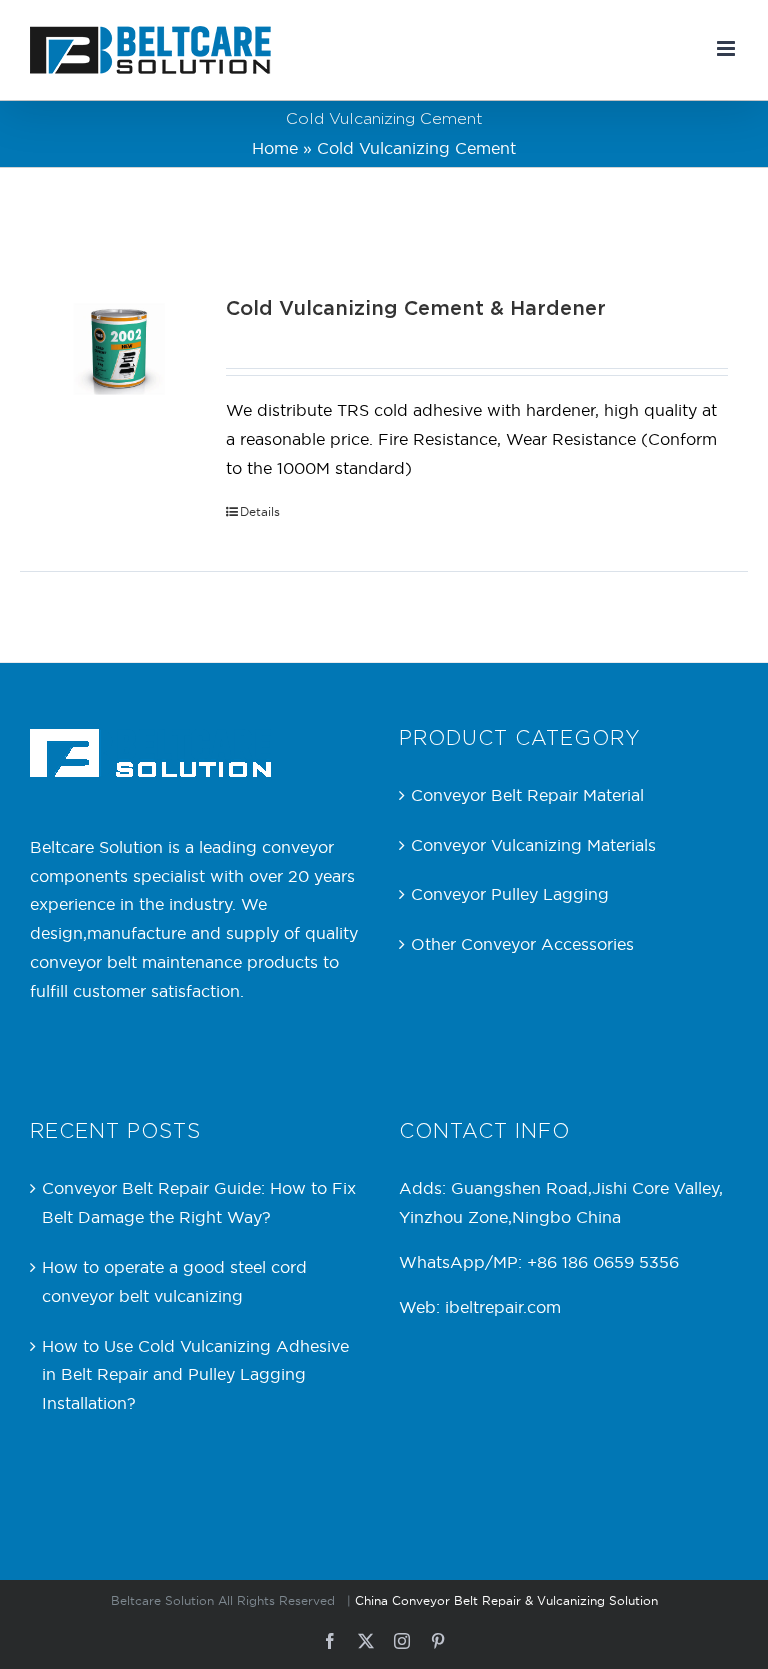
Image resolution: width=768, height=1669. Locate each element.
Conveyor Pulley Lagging (510, 894)
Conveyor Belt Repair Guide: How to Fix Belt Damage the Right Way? (199, 1202)
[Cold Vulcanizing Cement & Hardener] (119, 348)
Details (260, 511)
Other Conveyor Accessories (522, 944)
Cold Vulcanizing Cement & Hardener (416, 309)
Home (275, 148)
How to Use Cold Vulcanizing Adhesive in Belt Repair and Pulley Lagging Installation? (195, 1375)
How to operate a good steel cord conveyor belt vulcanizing (174, 1281)
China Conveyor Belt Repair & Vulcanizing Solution (506, 1600)
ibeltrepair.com (503, 1307)
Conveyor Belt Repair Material (527, 795)
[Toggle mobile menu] (727, 48)
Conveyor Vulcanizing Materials (533, 845)
